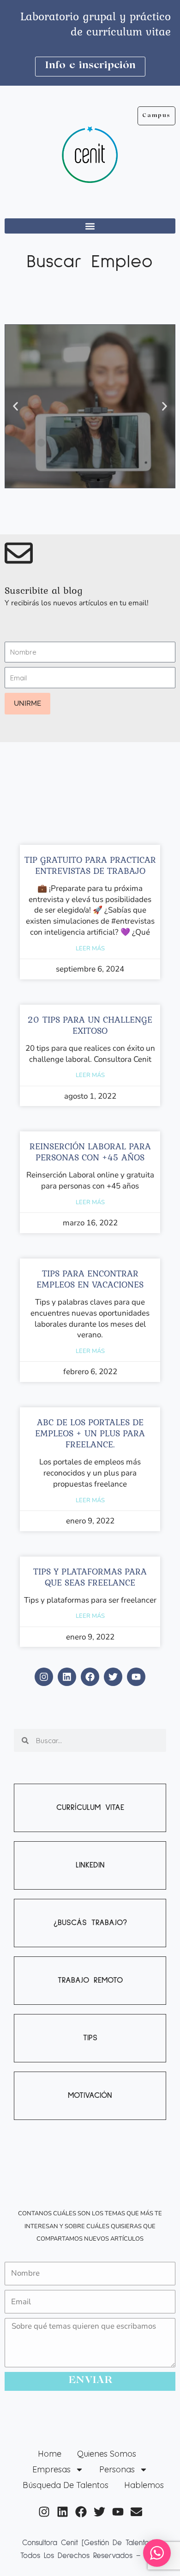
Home (50, 2454)
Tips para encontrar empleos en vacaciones (90, 1279)
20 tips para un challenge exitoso (90, 1025)
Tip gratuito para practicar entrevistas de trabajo (90, 865)
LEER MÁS (90, 948)
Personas (117, 2469)
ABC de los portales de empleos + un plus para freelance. (90, 1433)
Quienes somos (107, 2454)
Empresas (51, 2469)
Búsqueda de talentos (66, 2485)
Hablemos (144, 2485)
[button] (90, 226)
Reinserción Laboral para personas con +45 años (90, 1152)
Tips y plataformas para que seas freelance (90, 1577)
